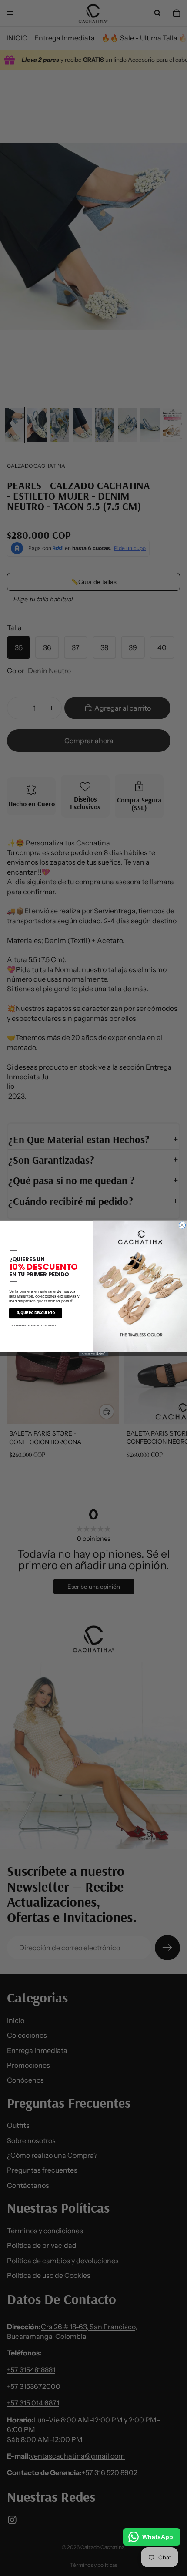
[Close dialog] (182, 1225)
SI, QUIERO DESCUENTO (36, 1313)
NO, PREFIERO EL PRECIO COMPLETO (33, 1325)
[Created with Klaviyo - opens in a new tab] (94, 1354)
